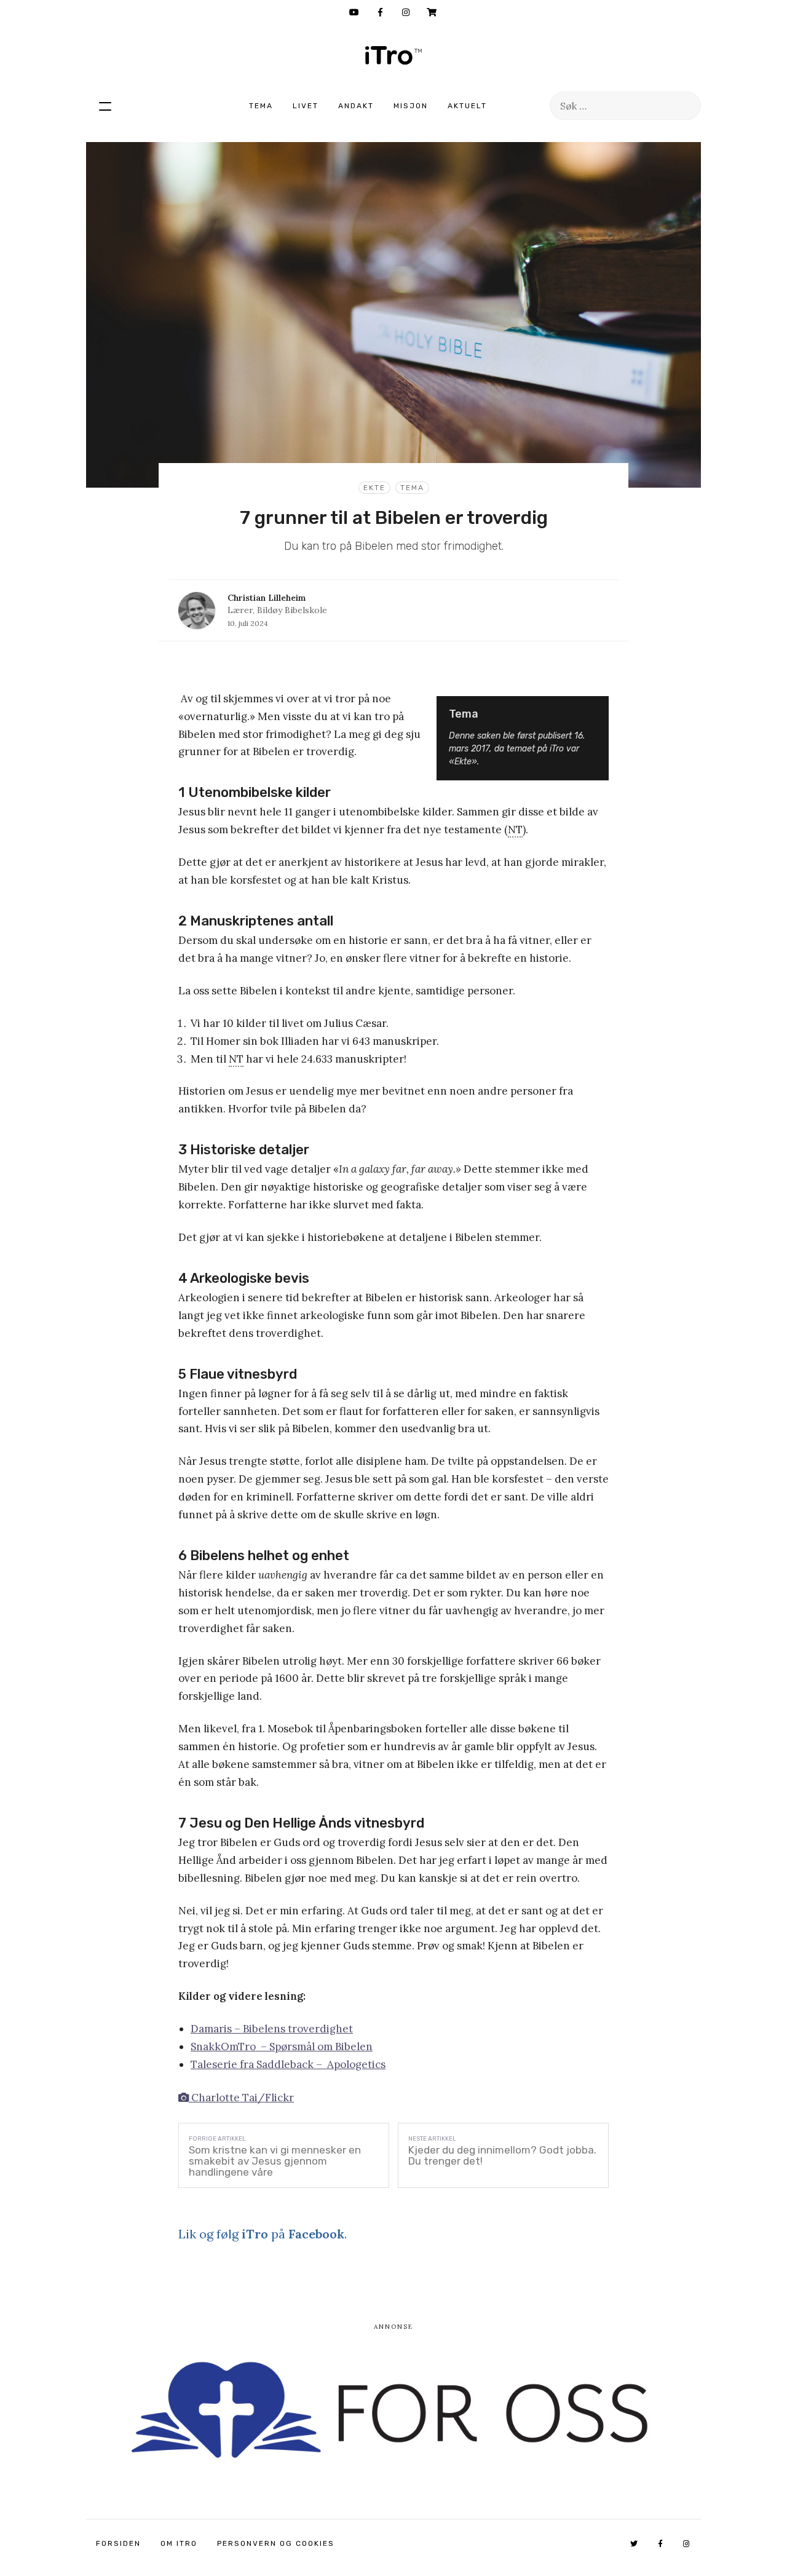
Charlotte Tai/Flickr (241, 2098)
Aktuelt (467, 106)
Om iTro (179, 2543)
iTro (393, 55)
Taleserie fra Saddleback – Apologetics (288, 2064)
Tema (261, 106)
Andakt (356, 106)
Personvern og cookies (276, 2543)
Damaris (211, 2029)
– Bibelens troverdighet (292, 2029)
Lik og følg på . (263, 2234)
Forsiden (118, 2543)
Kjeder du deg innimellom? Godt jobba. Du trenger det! (502, 2155)
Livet (306, 106)
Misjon (411, 106)
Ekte (374, 488)
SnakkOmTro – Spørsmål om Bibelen (282, 2047)
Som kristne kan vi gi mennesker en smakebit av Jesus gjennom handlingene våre (275, 2161)
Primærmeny (105, 106)
